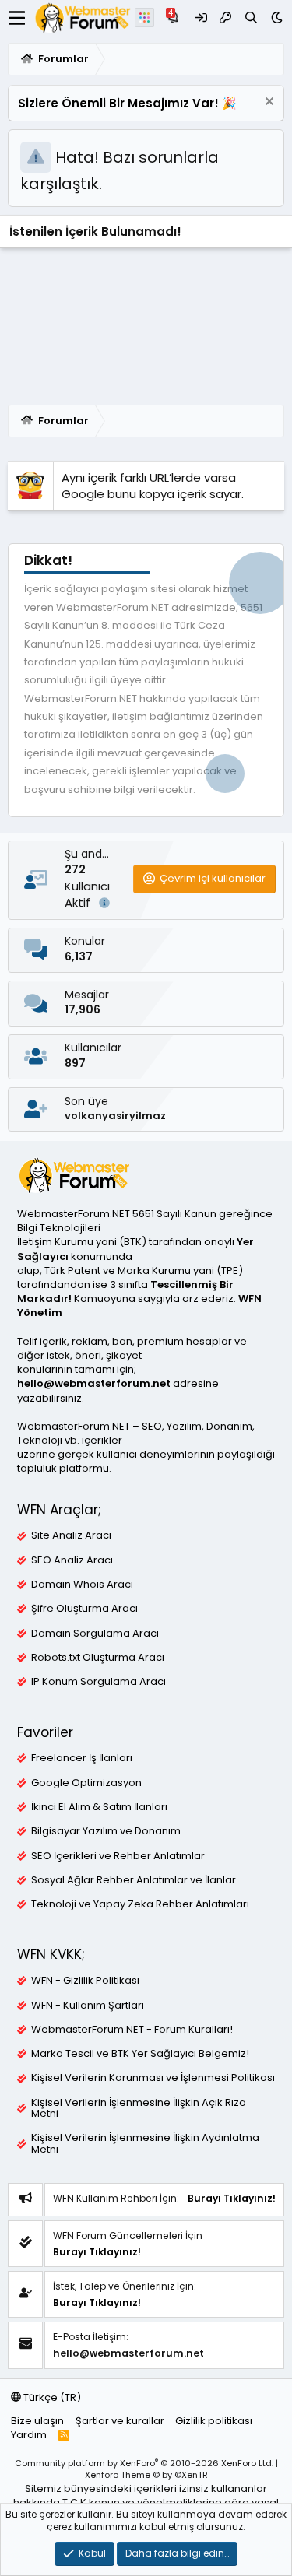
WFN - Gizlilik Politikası (85, 1981)
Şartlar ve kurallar (120, 2421)
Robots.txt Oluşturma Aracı (98, 1658)
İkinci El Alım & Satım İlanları (99, 1807)
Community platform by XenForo (144, 2463)
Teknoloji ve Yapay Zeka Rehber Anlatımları (140, 1904)
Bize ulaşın (37, 2421)
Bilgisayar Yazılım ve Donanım (106, 1831)
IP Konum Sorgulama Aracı (99, 1682)
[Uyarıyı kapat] (267, 103)
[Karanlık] (277, 18)
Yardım (29, 2435)
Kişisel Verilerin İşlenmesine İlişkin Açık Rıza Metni (139, 2108)
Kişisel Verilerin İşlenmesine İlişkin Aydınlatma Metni (145, 2143)
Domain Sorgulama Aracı (95, 1634)
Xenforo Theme (146, 2475)
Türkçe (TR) (51, 2397)
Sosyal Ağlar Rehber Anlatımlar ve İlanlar (134, 1880)
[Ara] (251, 18)
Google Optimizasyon (86, 1783)
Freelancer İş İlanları (82, 1758)
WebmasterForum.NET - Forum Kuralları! (132, 2030)
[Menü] (17, 18)
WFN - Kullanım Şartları (88, 2006)
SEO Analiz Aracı (72, 1560)
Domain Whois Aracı (82, 1585)
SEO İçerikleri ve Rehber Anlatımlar (118, 1856)
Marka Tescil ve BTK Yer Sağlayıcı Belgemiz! (140, 2054)
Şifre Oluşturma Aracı (84, 1609)
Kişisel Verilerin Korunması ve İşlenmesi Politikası (153, 2078)
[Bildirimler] (175, 18)
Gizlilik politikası (214, 2421)
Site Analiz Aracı (71, 1535)
